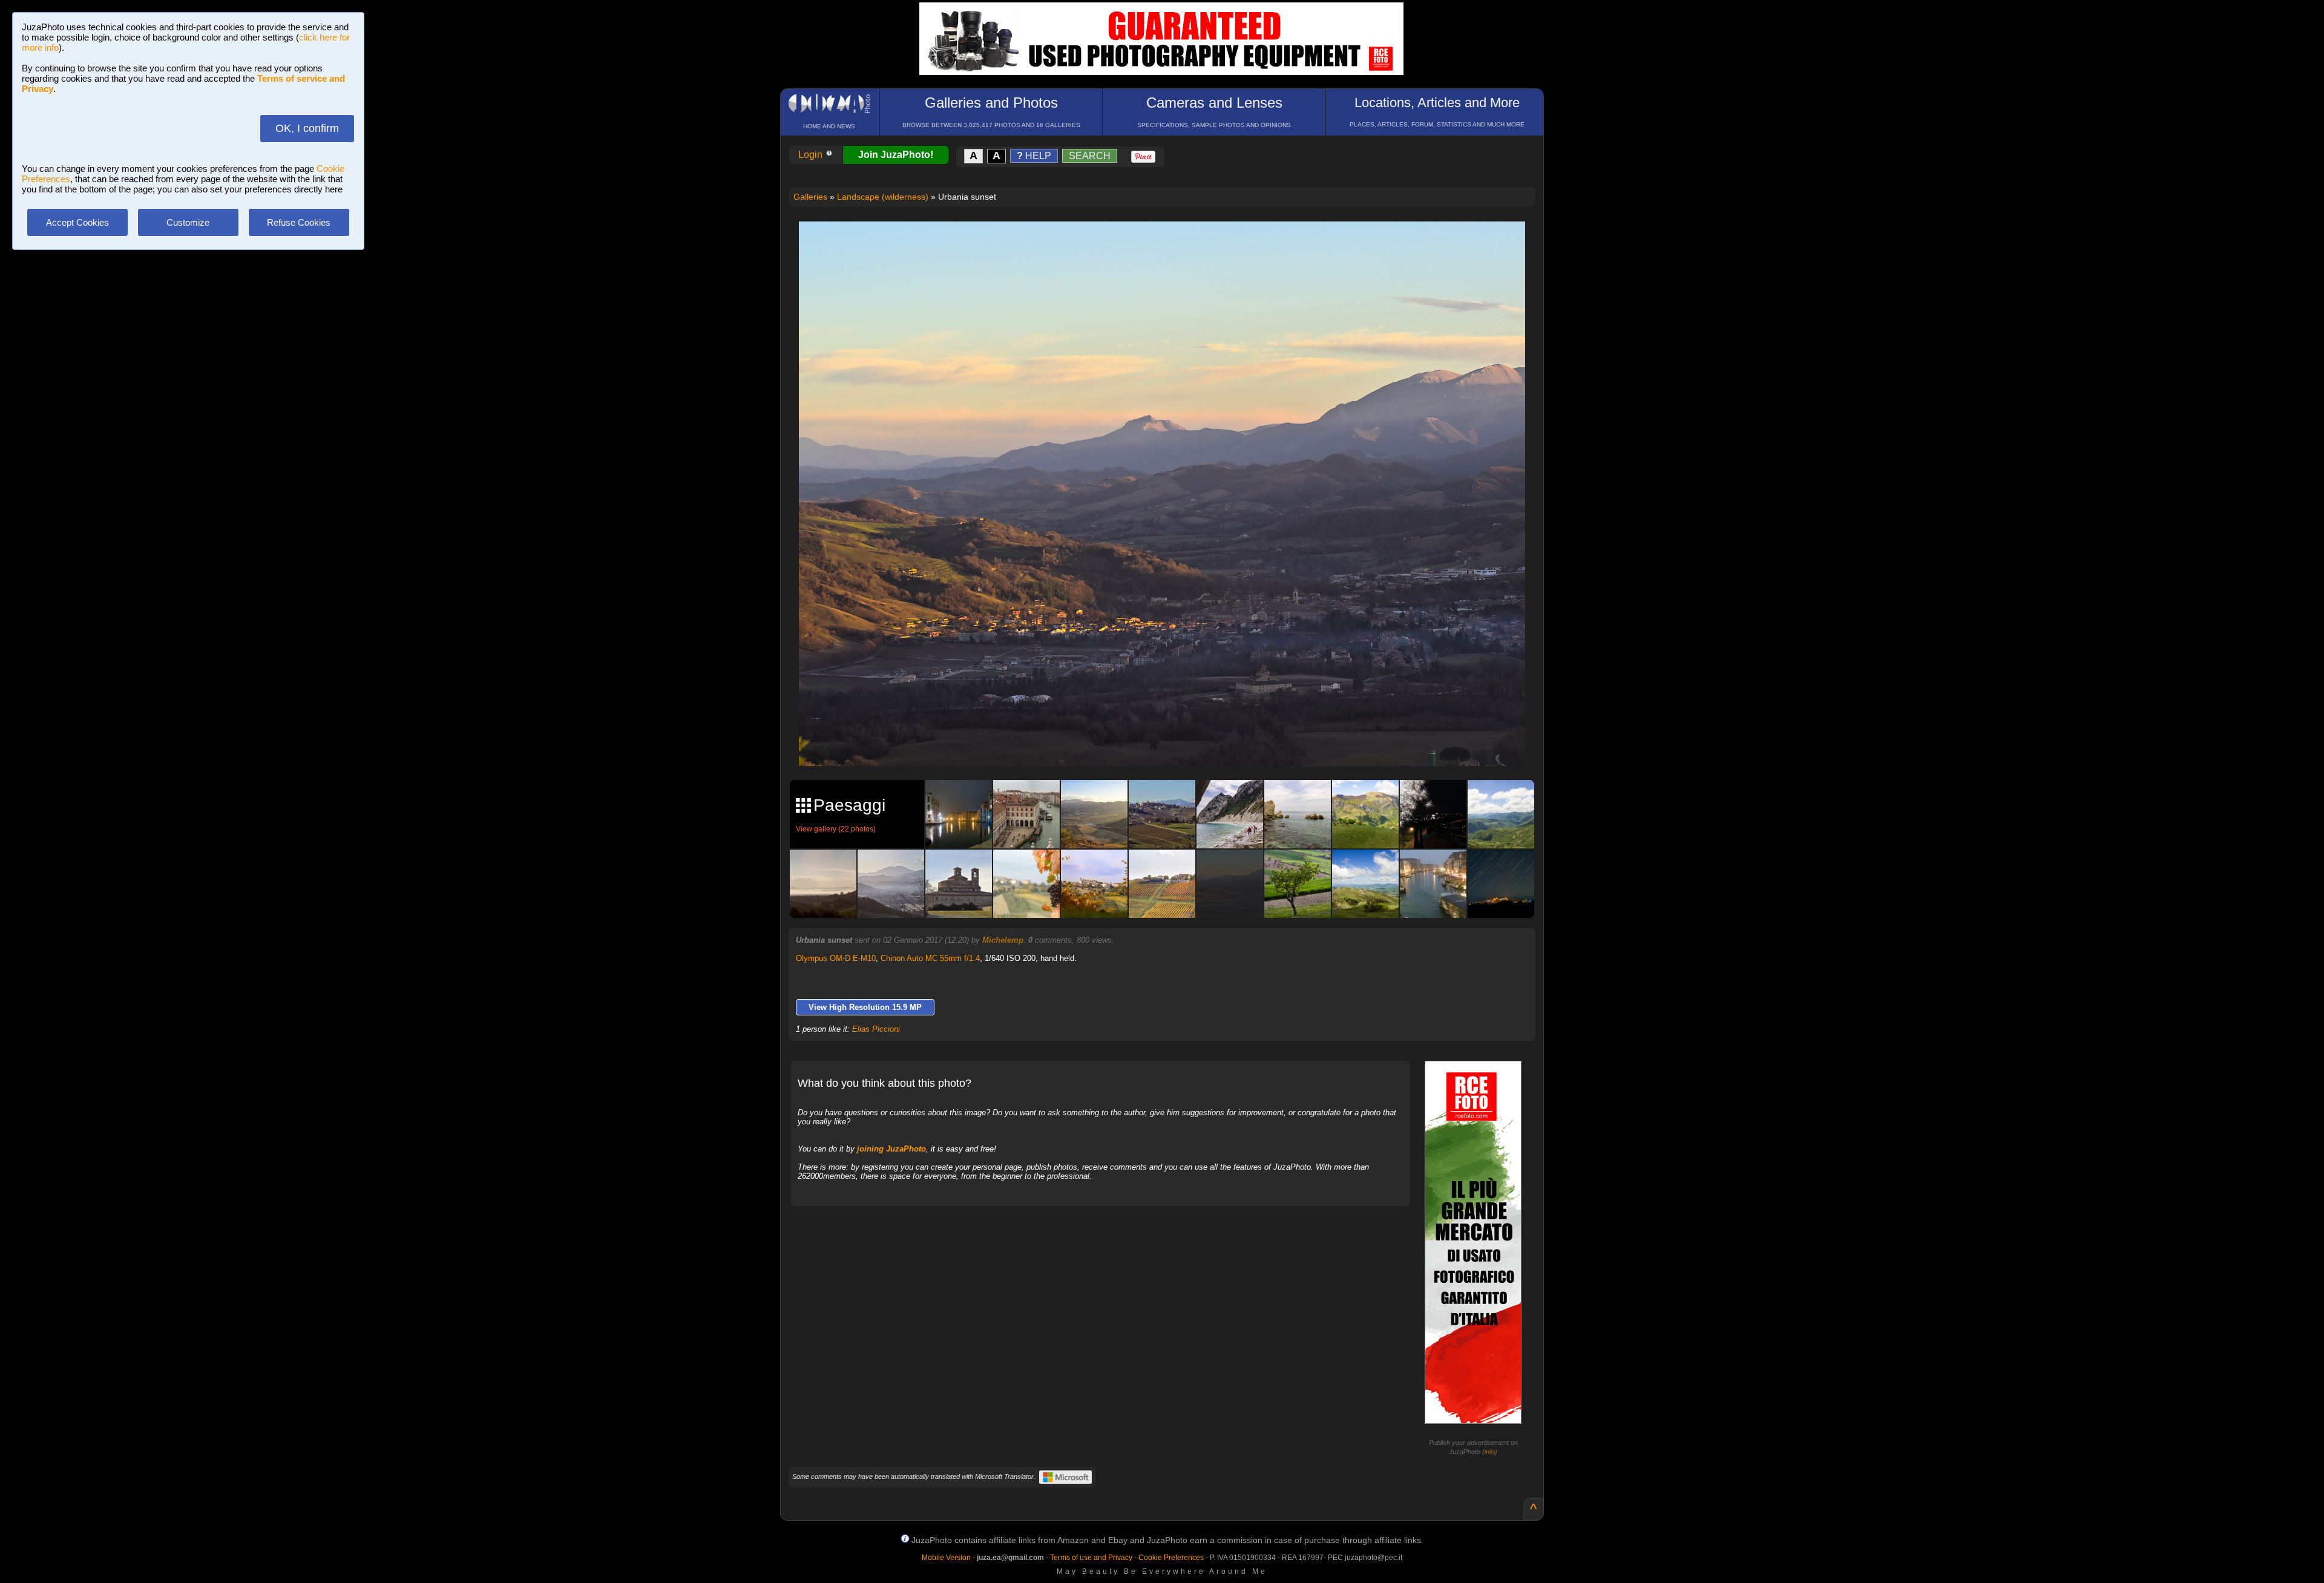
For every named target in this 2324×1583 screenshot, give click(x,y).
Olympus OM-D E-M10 (836, 958)
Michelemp (1003, 940)
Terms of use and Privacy (1091, 1558)
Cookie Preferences (1171, 1558)
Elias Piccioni (876, 1029)
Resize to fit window (1169, 243)
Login (812, 155)
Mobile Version (946, 1558)
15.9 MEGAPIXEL (1171, 743)
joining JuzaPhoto (891, 1149)
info (1490, 1452)
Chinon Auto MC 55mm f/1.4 (930, 958)
